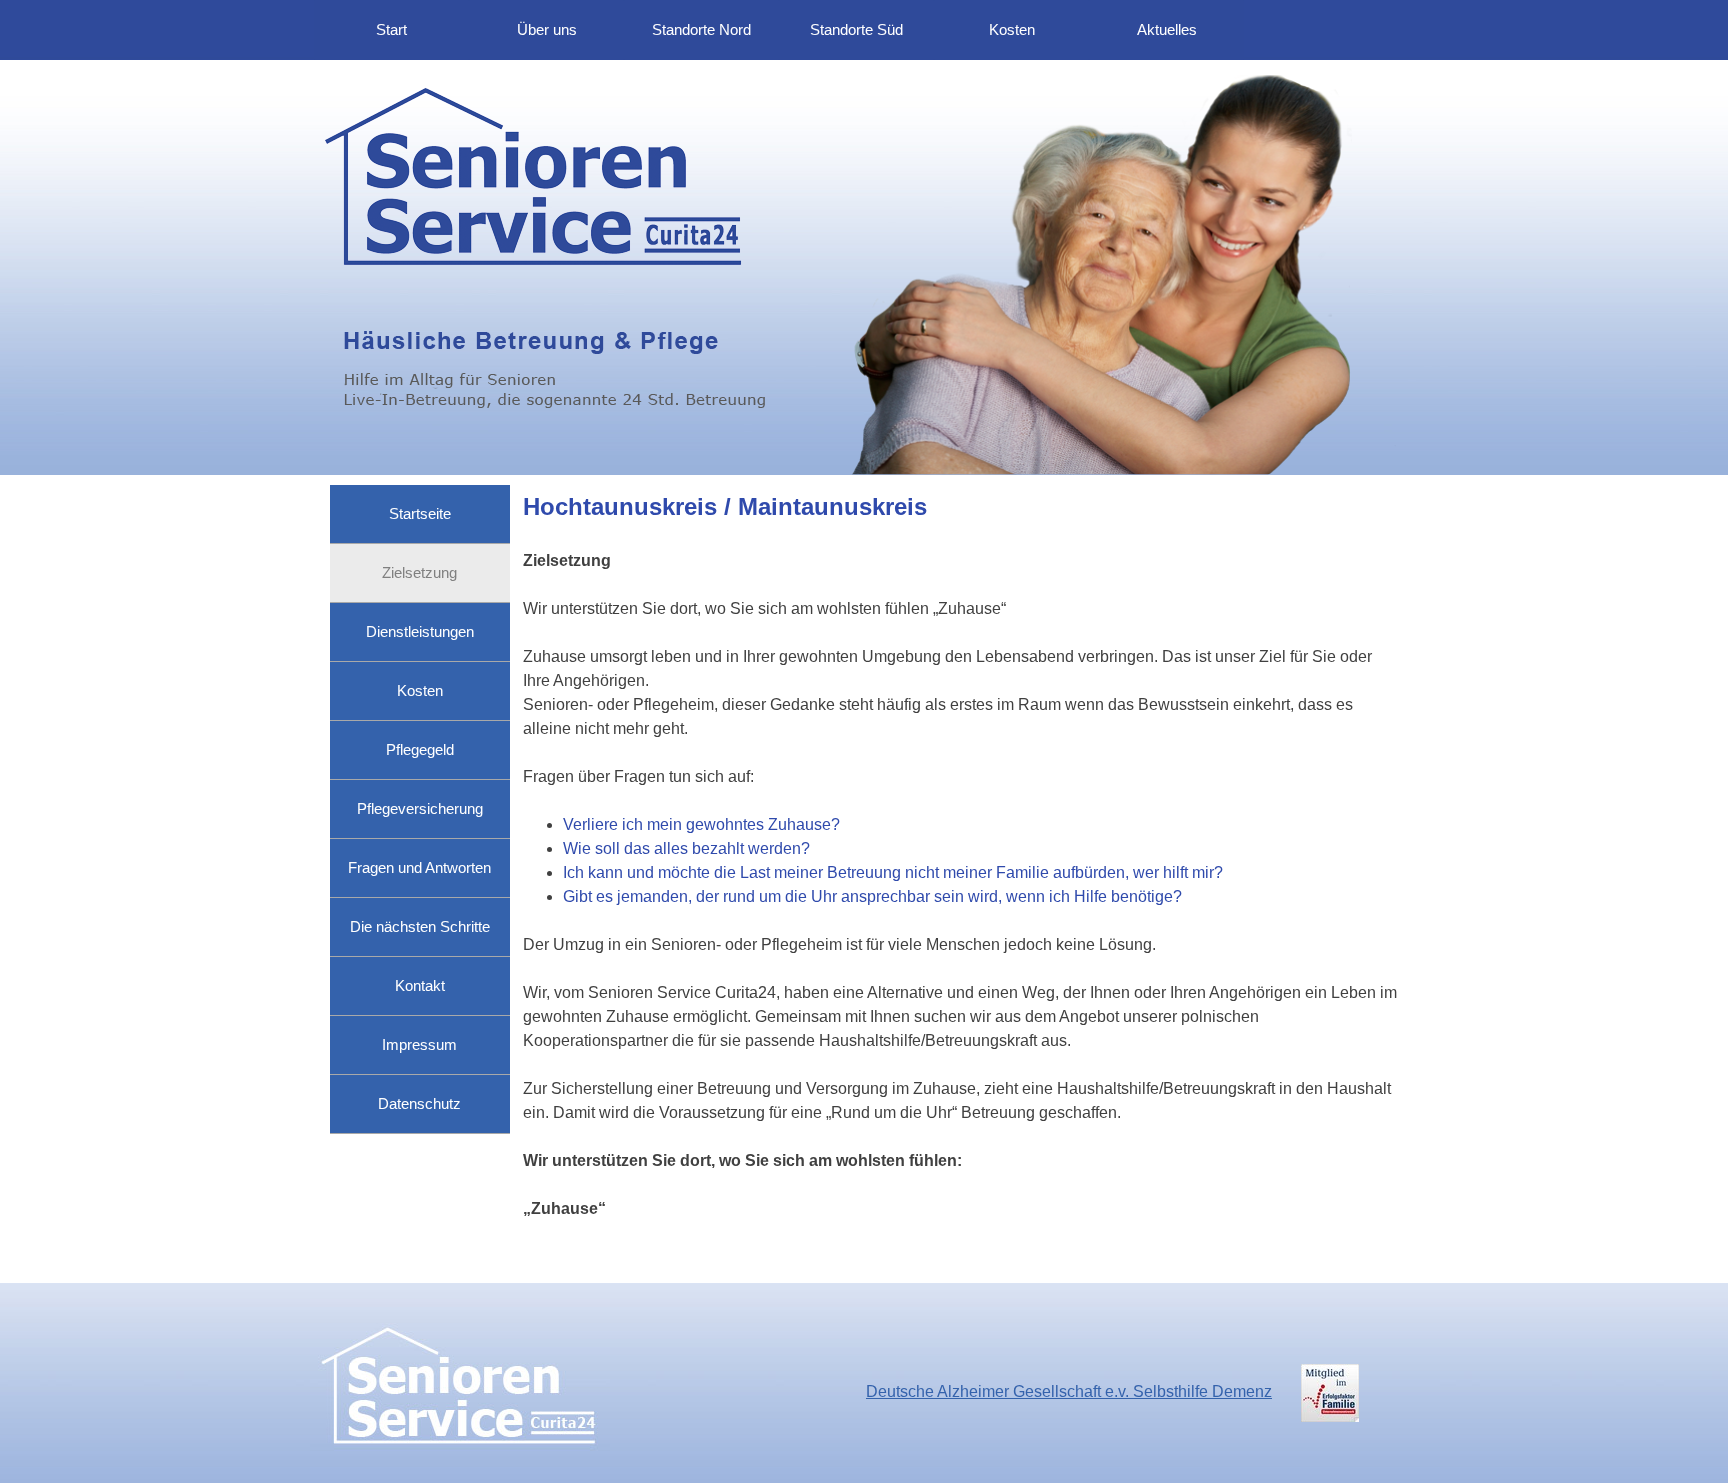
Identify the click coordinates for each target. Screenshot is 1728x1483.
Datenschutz (419, 1104)
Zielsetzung (419, 573)
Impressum (419, 1045)
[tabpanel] (961, 879)
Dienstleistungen (420, 632)
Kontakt (420, 986)
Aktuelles (1167, 30)
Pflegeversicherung (420, 809)
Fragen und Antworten (419, 868)
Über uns (547, 30)
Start (391, 30)
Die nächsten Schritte (420, 927)
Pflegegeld (420, 750)
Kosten (1012, 30)
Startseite (420, 514)
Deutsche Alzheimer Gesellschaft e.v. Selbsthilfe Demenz (1069, 1391)
